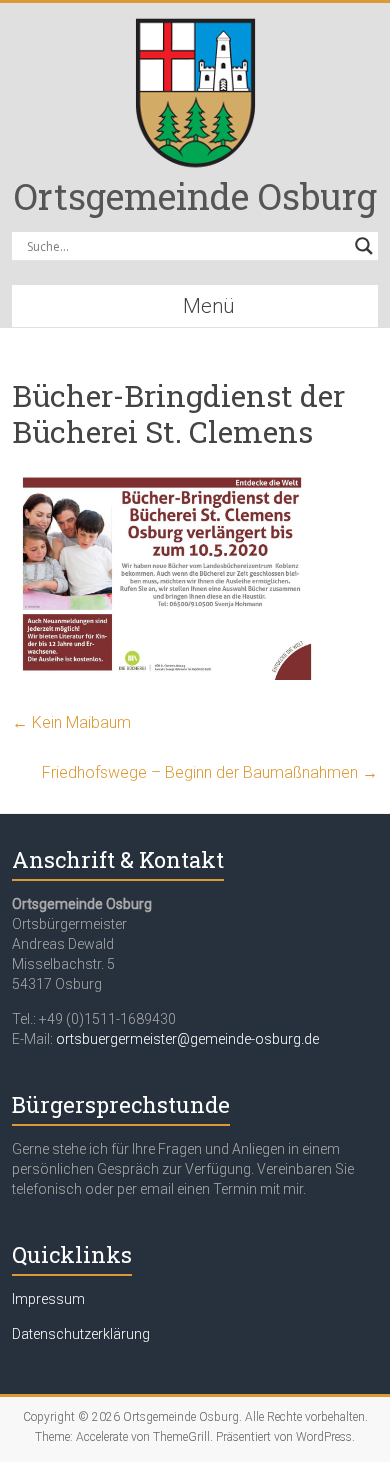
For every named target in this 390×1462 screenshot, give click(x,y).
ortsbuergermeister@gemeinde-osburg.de (187, 1039)
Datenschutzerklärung (81, 1334)
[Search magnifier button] (364, 246)
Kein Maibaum (71, 722)
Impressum (48, 1299)
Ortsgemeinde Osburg (195, 196)
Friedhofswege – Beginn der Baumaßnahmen (210, 772)
